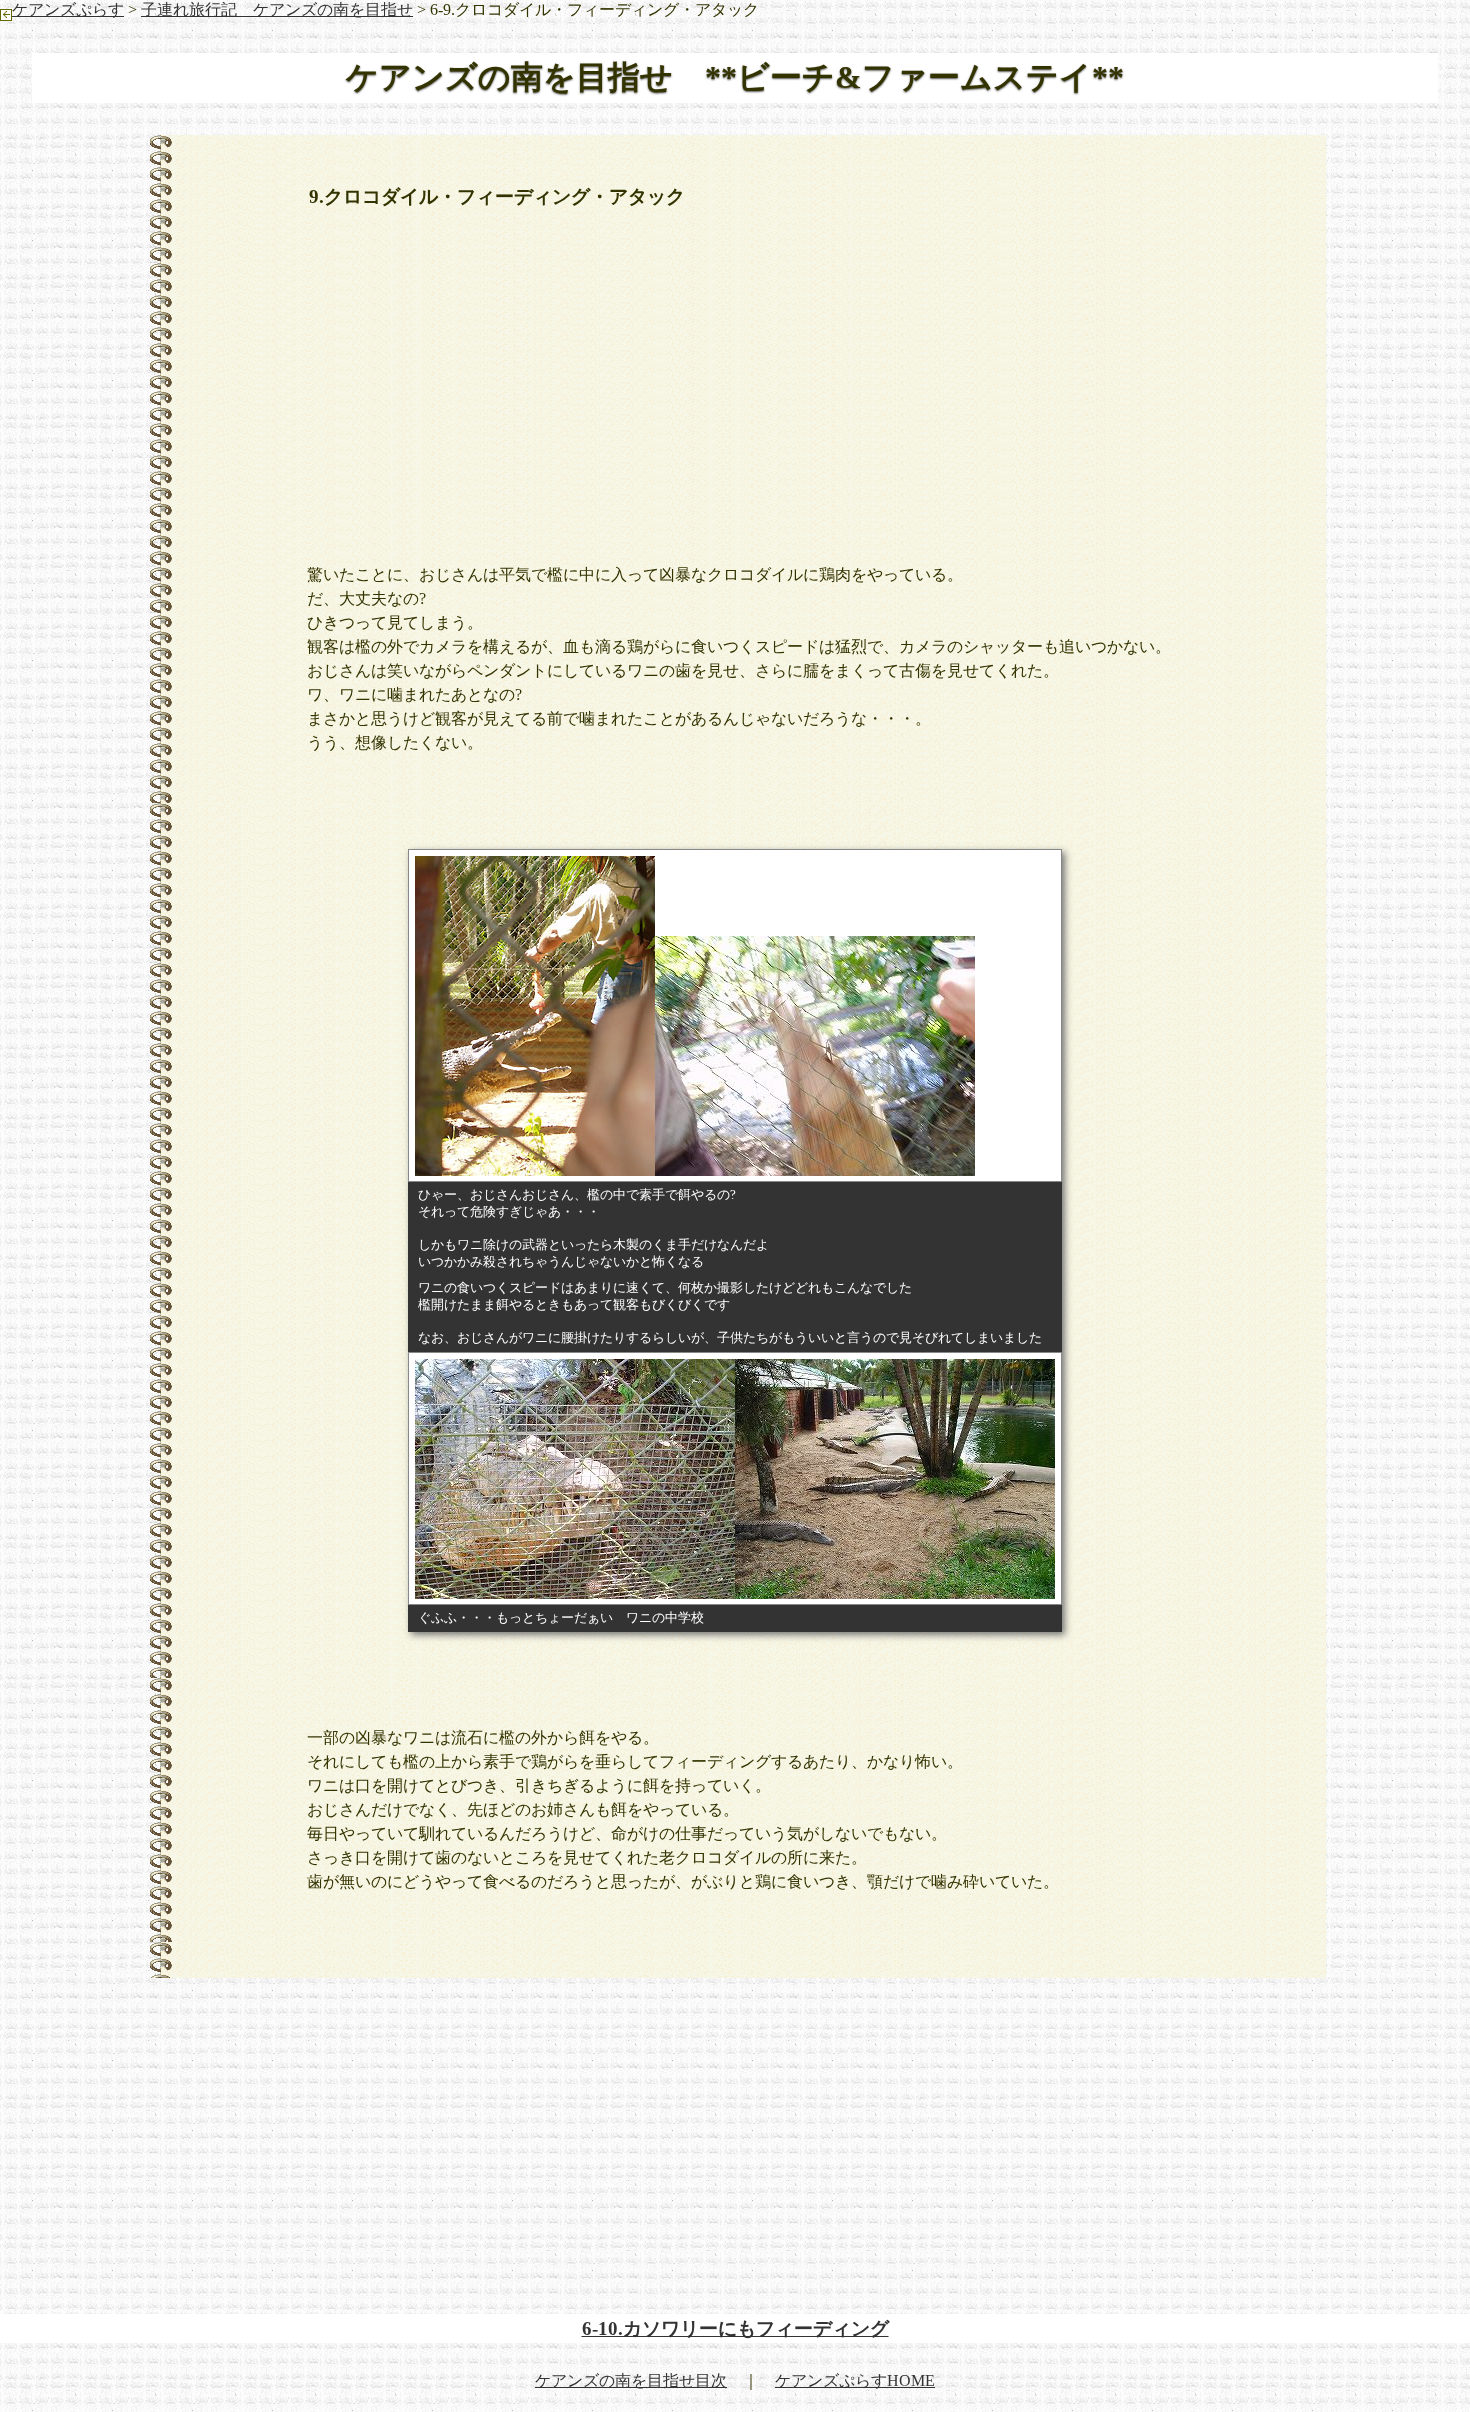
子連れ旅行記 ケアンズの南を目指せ (277, 9)
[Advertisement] (735, 375)
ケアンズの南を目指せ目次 (631, 2380)
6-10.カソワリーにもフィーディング (735, 2328)
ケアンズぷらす (68, 9)
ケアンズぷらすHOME (855, 2380)
